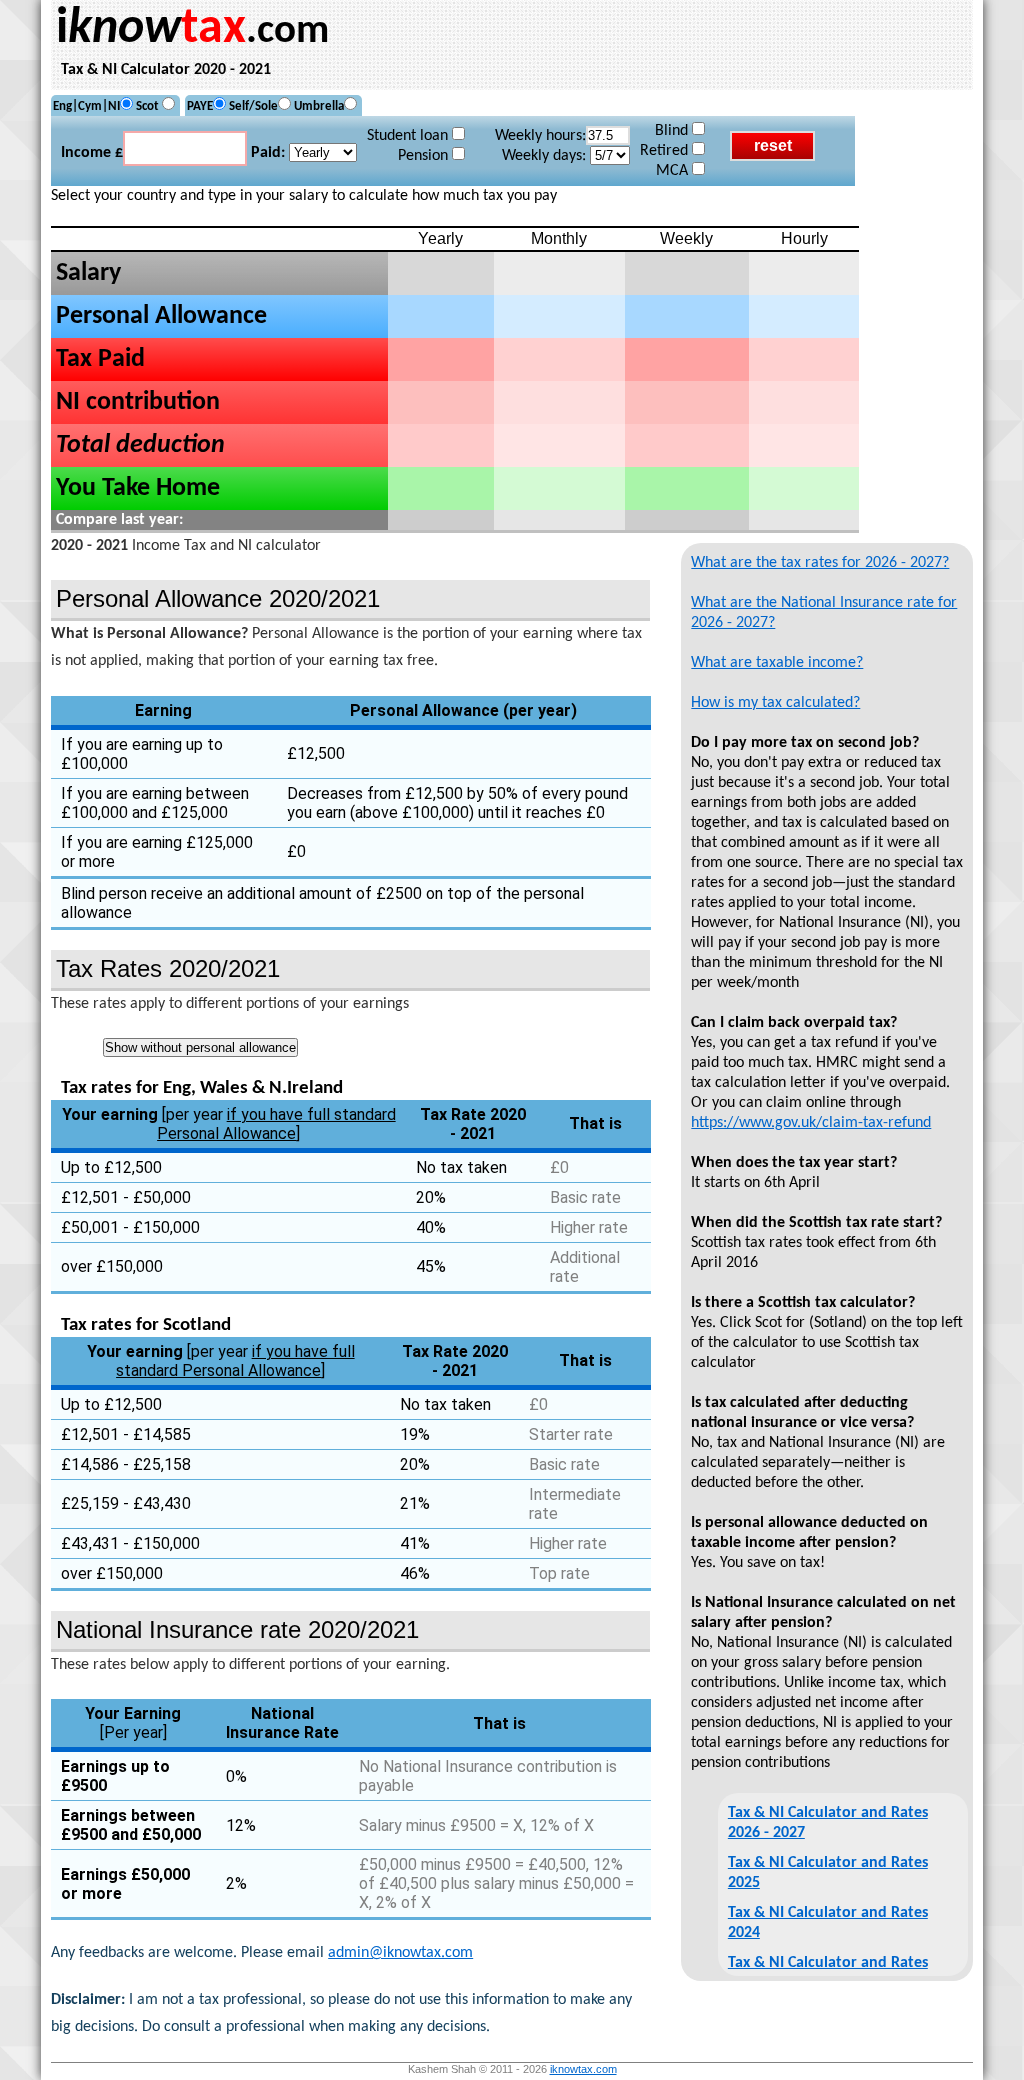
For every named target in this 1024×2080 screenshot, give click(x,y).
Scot (149, 106)
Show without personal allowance (200, 1047)
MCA (674, 171)
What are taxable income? (777, 663)
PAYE (200, 106)
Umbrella (319, 106)
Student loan (409, 136)
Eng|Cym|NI (86, 106)
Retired (666, 151)
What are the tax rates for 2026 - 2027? (820, 563)
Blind (673, 131)
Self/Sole (253, 106)
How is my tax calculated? (775, 703)
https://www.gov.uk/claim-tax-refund (811, 1123)
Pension (425, 156)
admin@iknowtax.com (400, 1953)
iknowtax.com (583, 2069)
